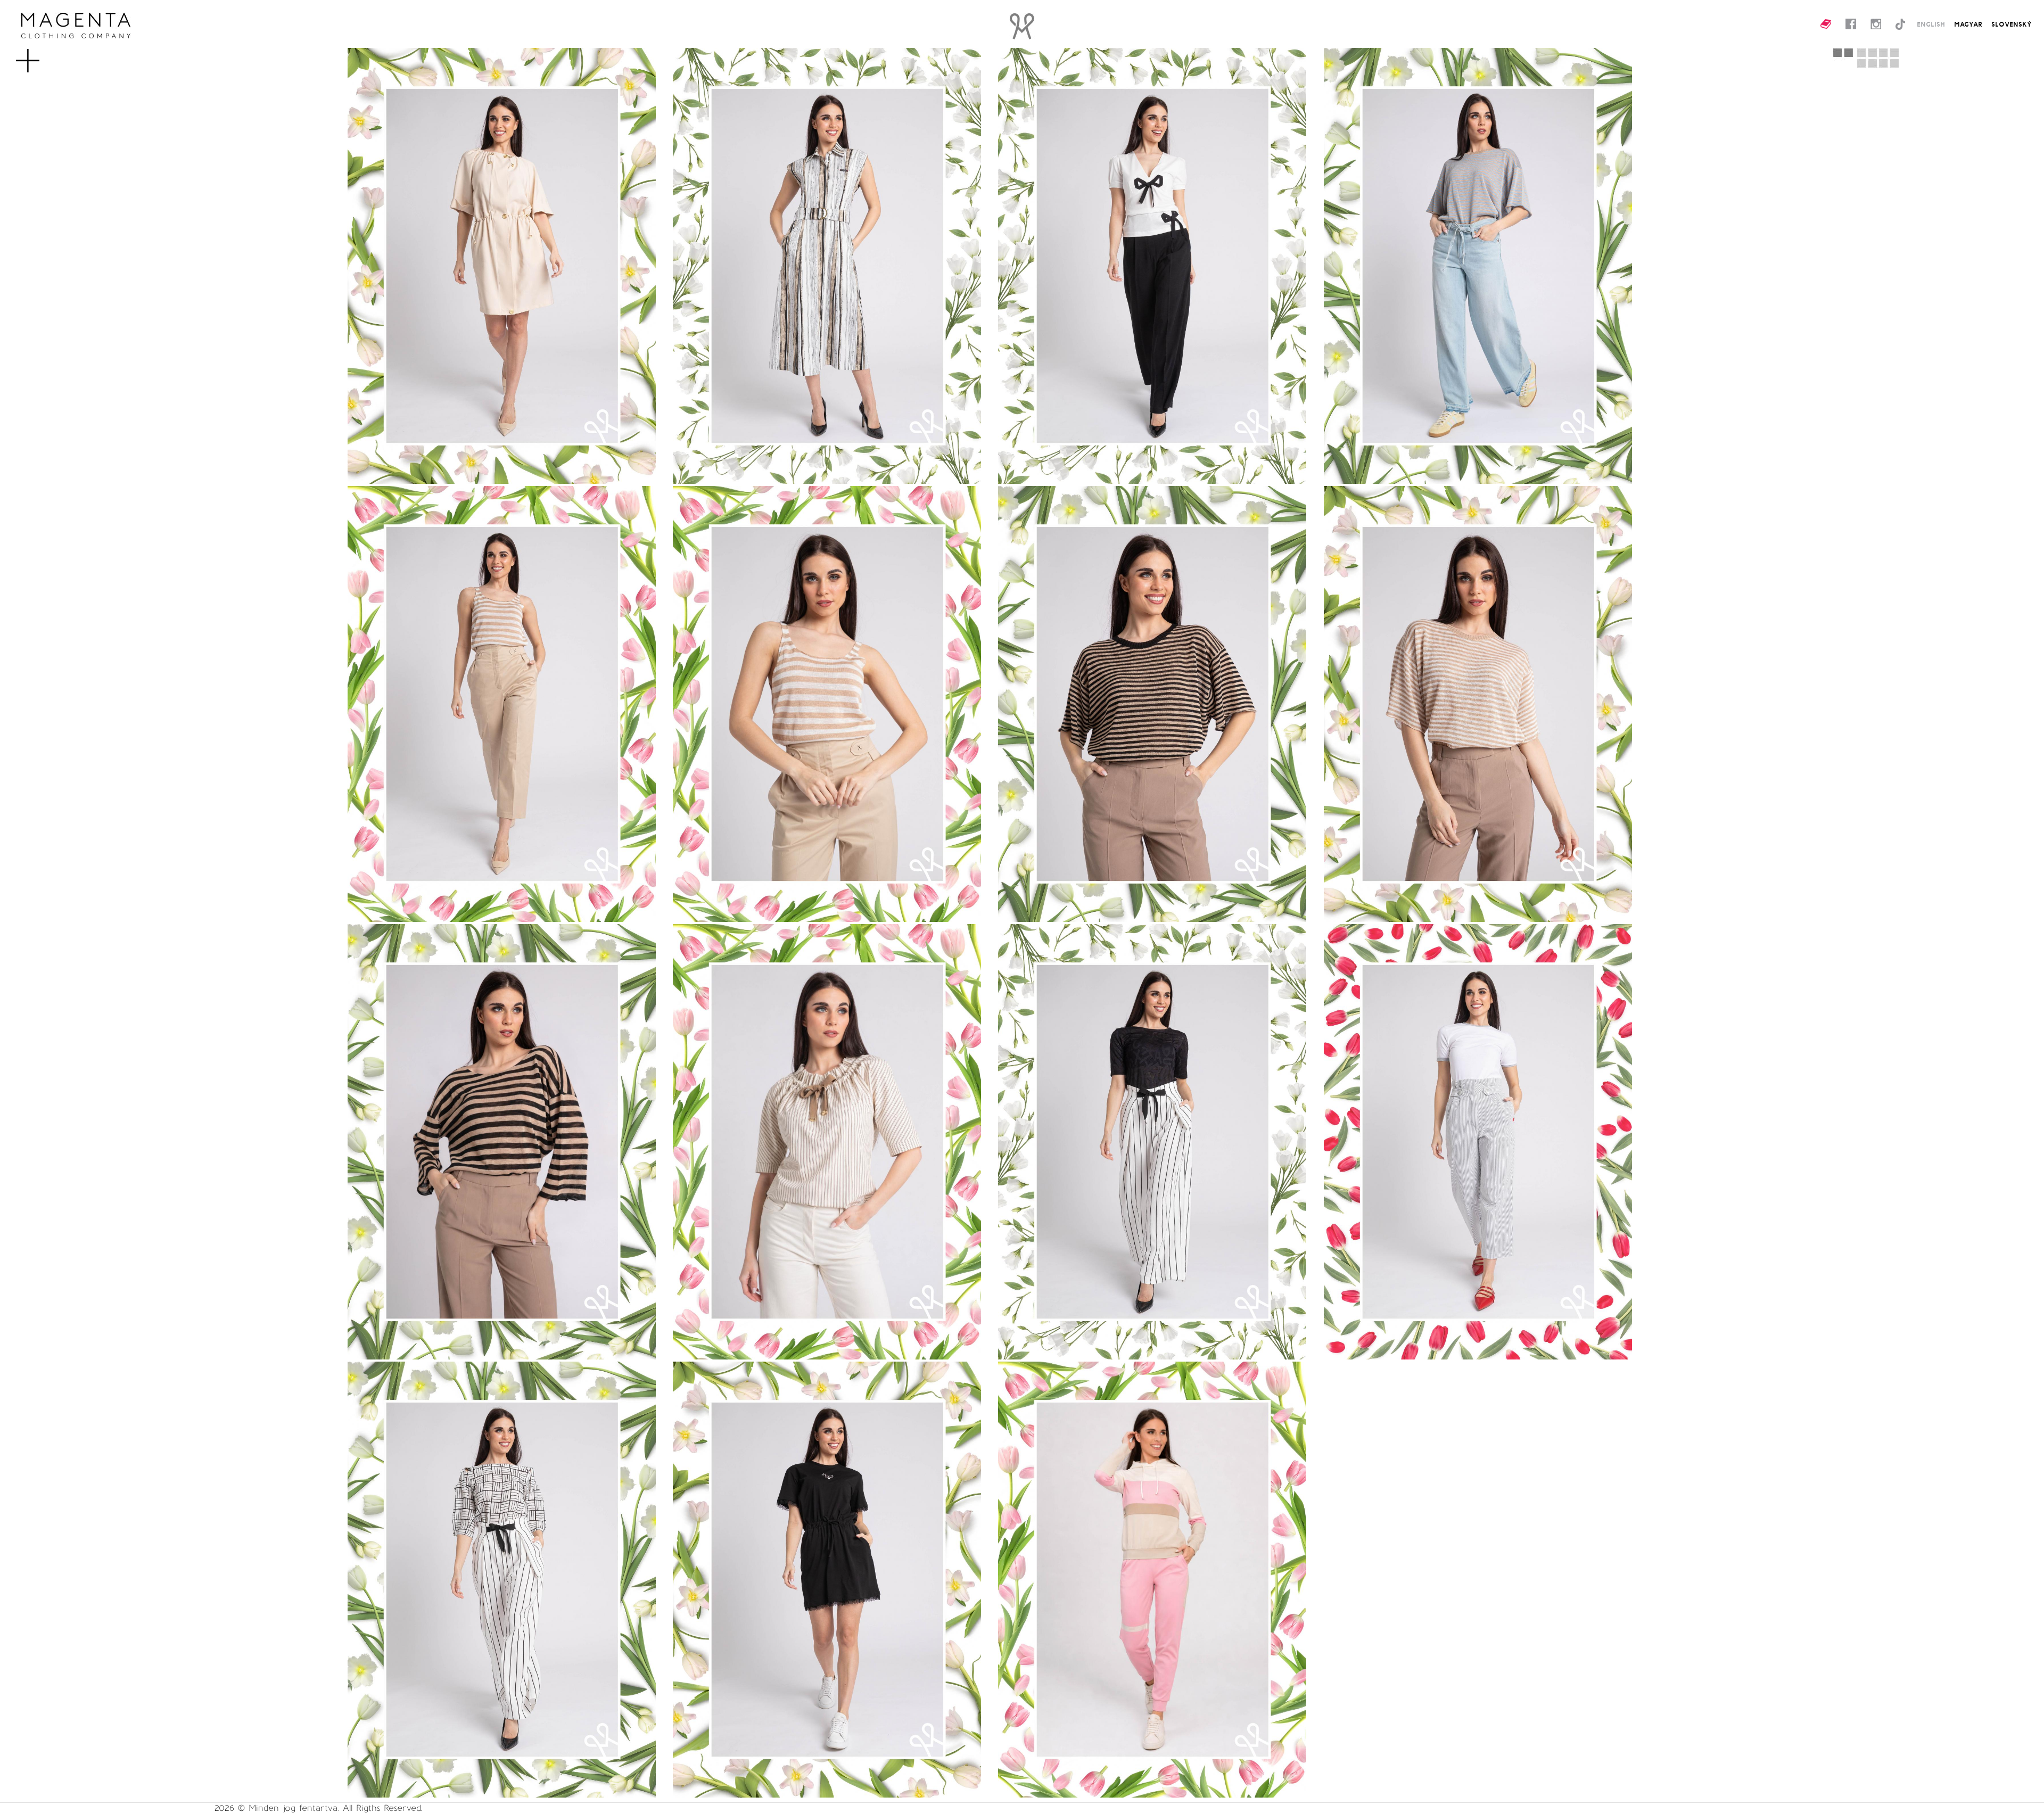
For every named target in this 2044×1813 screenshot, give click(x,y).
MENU (45, 55)
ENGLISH (1931, 24)
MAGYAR (1968, 24)
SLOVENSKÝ (2012, 24)
